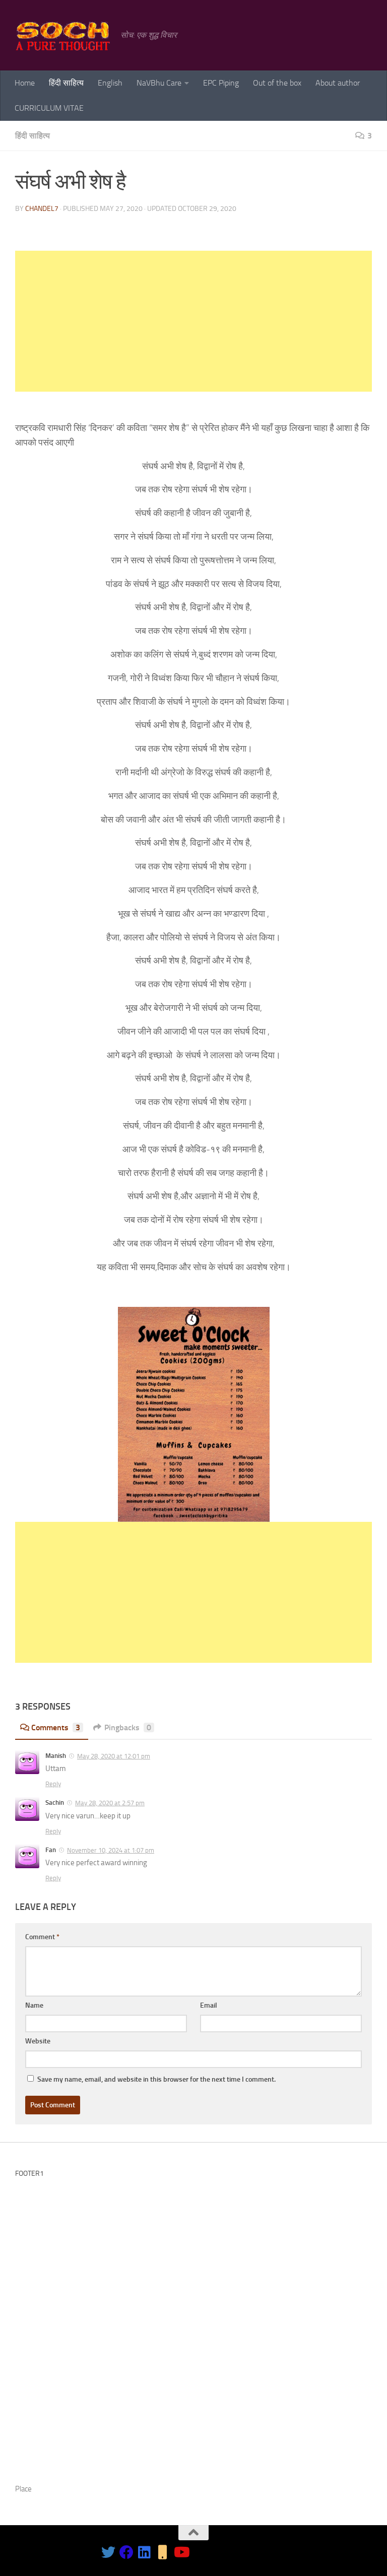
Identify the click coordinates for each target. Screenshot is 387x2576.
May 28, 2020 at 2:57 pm (110, 1803)
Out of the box (277, 83)
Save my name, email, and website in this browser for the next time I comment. (156, 2079)
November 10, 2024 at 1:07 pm (111, 1850)
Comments (56, 1727)
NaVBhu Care (159, 83)
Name (34, 2005)
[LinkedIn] (145, 2552)
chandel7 (42, 209)
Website (38, 2041)
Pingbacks (128, 1727)
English (110, 83)
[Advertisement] (193, 321)
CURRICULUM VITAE (49, 108)
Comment (42, 1937)
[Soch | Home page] (63, 35)
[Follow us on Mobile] (163, 2552)
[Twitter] (108, 2552)
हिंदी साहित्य (66, 83)
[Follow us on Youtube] (181, 2552)
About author (338, 83)
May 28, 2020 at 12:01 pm (114, 1756)
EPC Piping (221, 83)
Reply (53, 1784)
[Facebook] (126, 2552)
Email (209, 2005)
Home (25, 83)
